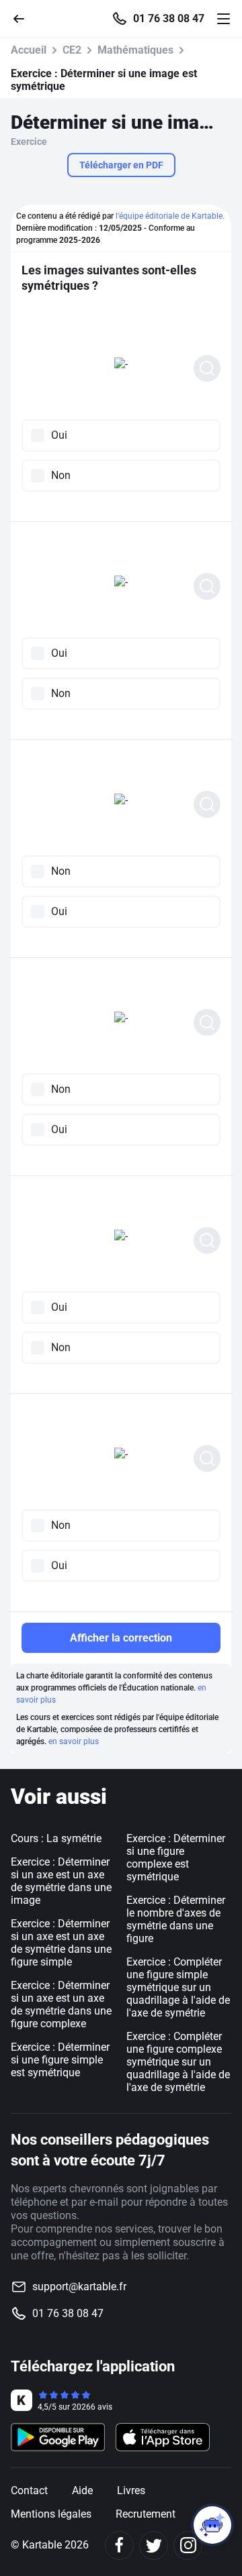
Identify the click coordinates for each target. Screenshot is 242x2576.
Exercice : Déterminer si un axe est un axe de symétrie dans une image (61, 1881)
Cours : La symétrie (56, 1838)
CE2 (72, 50)
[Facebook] (119, 2545)
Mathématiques (135, 50)
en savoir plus (74, 1741)
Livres (131, 2490)
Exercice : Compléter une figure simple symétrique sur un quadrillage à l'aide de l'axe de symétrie (178, 1987)
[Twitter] (154, 2545)
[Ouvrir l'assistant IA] (212, 2525)
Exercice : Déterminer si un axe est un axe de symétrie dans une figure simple (61, 1943)
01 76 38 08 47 (169, 19)
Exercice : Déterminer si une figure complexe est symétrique (176, 1858)
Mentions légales (51, 2514)
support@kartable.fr (79, 2287)
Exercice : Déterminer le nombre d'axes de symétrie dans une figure (176, 1919)
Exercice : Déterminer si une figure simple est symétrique (60, 2060)
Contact (29, 2490)
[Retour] (24, 18)
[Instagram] (188, 2545)
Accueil (29, 50)
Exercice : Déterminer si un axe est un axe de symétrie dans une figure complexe (61, 2004)
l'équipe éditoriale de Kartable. (170, 216)
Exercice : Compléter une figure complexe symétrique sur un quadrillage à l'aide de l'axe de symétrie (178, 2062)
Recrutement (146, 2514)
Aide (82, 2490)
